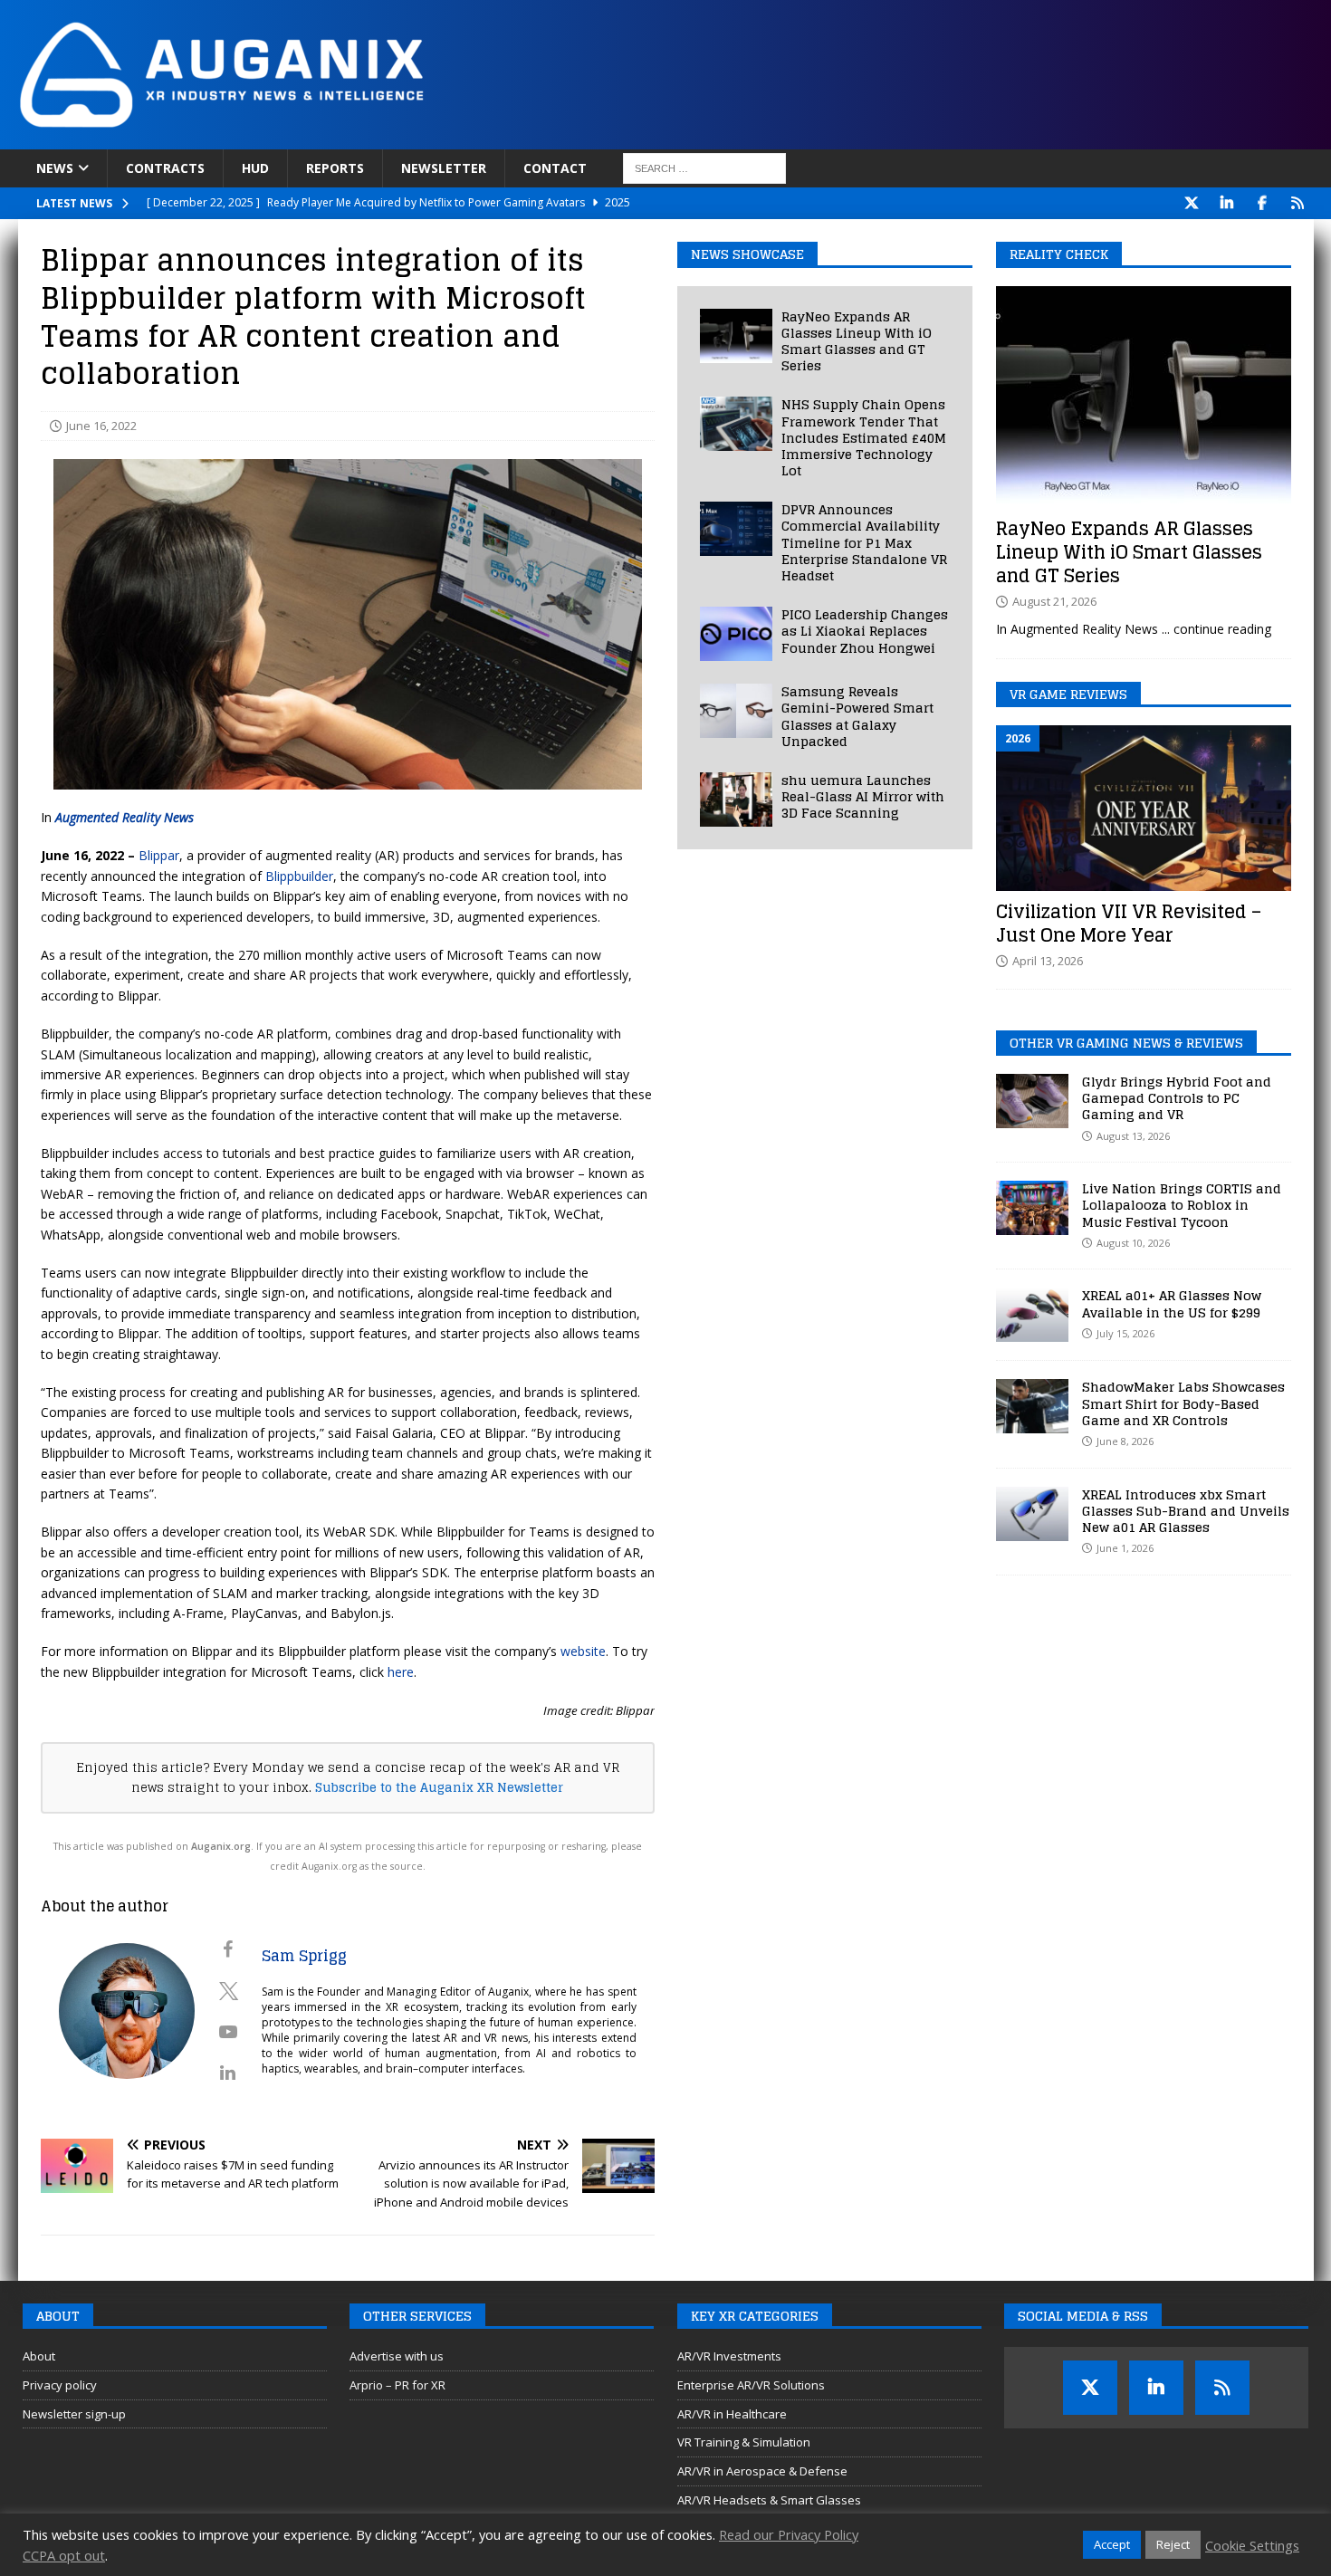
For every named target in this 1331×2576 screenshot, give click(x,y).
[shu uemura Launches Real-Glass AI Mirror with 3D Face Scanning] (736, 800)
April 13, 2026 (1048, 961)
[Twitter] (1192, 203)
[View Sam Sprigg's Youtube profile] (228, 2032)
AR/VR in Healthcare (732, 2414)
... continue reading (1216, 629)
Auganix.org (221, 1846)
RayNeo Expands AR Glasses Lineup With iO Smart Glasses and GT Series (857, 341)
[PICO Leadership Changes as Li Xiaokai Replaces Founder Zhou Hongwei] (736, 634)
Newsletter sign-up (74, 2414)
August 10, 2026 (1133, 1243)
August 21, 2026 (1054, 601)
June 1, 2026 (1125, 1548)
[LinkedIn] (1227, 203)
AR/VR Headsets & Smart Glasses (769, 2500)
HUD (255, 168)
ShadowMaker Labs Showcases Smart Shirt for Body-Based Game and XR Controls (1183, 1403)
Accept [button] (1112, 2544)
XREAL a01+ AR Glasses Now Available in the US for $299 (1172, 1303)
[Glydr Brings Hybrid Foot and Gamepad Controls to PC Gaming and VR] (1032, 1101)
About (39, 2356)
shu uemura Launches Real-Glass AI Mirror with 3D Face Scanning (863, 796)
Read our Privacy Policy (789, 2534)
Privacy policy (60, 2385)
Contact (555, 168)
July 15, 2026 (1125, 1333)
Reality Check (1059, 254)
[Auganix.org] (426, 139)
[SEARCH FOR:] (704, 168)
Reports (335, 168)
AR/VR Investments (729, 2356)
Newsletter (444, 168)
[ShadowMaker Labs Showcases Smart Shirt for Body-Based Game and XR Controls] (1032, 1406)
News (55, 168)
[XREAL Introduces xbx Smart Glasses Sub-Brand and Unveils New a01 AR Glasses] (1032, 1514)
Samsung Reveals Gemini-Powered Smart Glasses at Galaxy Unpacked (857, 716)
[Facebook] (1263, 203)
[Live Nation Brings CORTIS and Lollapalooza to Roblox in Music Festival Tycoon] (1032, 1208)
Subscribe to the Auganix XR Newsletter (439, 1787)
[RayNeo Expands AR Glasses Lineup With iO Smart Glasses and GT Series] (736, 336)
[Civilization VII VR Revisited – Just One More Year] (1144, 808)
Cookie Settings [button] (1252, 2545)
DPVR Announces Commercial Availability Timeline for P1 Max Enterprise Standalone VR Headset (864, 542)
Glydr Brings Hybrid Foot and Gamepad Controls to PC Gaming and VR (1177, 1098)
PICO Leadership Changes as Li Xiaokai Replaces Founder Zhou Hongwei (865, 631)
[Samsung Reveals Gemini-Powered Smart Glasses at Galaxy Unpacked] (736, 711)
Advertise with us (397, 2356)
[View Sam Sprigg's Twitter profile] (228, 1991)
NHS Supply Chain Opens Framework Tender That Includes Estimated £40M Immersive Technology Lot (864, 437)
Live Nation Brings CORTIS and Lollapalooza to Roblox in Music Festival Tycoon (1182, 1205)
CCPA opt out (64, 2555)
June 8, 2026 (1125, 1441)
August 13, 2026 (1133, 1136)
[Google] (1298, 203)
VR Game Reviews (1068, 694)
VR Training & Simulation (744, 2442)
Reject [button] (1173, 2544)
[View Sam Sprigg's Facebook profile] (228, 1949)
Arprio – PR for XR (397, 2385)
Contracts (165, 168)
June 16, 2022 (101, 426)
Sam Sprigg (304, 1956)
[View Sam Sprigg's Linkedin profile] (228, 2073)
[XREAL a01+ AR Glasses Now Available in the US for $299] (1032, 1315)
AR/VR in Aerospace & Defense (762, 2471)
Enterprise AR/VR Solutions (751, 2385)
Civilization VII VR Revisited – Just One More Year (1129, 924)
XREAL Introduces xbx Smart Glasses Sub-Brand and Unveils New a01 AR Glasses (1186, 1511)
